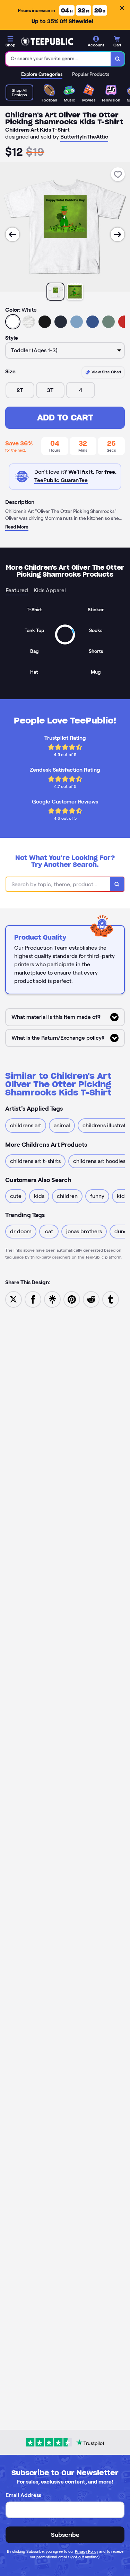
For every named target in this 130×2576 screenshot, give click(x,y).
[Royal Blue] (93, 322)
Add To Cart (65, 418)
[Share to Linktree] (52, 1299)
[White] (13, 322)
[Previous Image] (12, 234)
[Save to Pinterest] (72, 1299)
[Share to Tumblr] (111, 1299)
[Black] (45, 322)
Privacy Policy (86, 2551)
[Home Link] (47, 42)
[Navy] (61, 322)
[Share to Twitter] (14, 1299)
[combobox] (58, 59)
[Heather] (29, 322)
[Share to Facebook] (33, 1299)
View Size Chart (106, 372)
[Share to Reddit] (91, 1299)
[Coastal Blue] (77, 322)
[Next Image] (118, 234)
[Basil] (109, 322)
